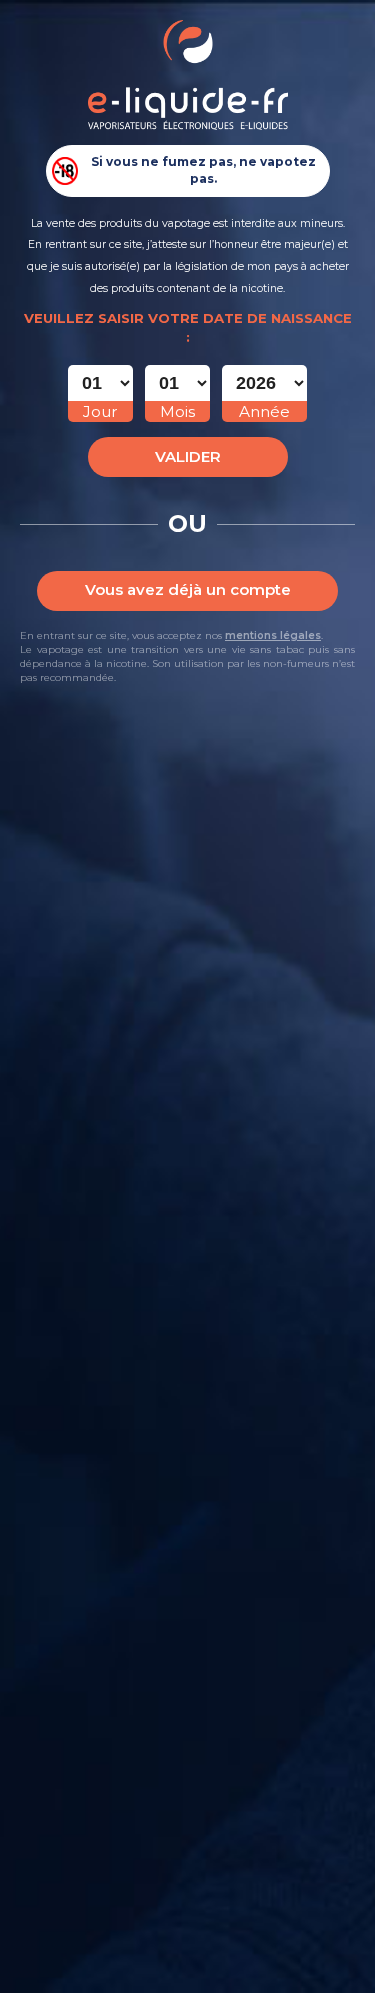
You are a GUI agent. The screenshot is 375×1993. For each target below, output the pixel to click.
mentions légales (273, 635)
